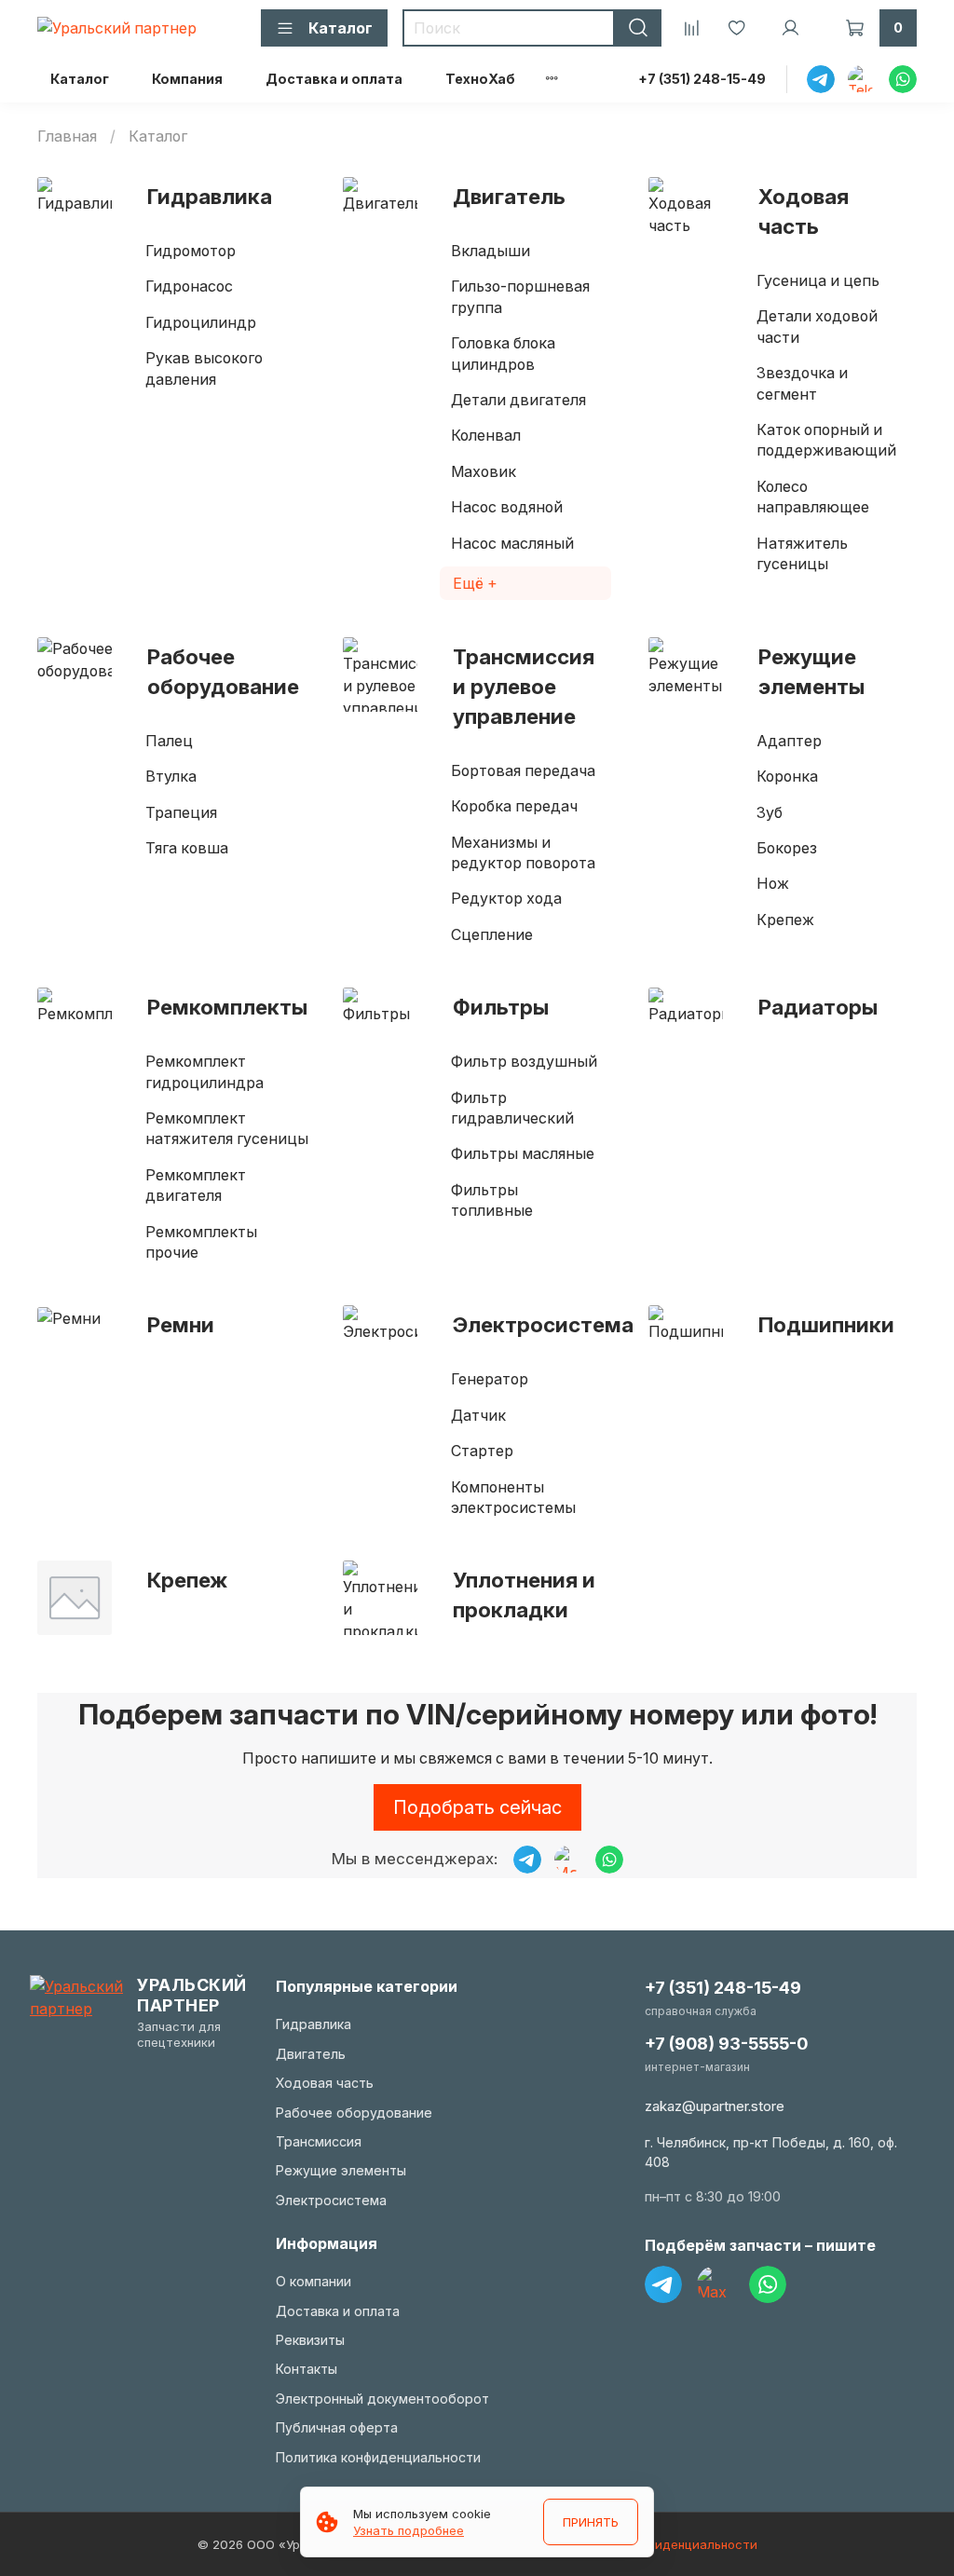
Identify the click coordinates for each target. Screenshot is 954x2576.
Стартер (482, 1451)
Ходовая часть (804, 211)
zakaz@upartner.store (715, 2106)
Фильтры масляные (523, 1153)
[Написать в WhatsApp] (609, 1860)
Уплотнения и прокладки (524, 1595)
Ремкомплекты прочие (201, 1242)
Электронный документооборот (382, 2399)
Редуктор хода (506, 898)
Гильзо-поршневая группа (520, 296)
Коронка (787, 776)
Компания (187, 79)
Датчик (478, 1415)
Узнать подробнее (409, 2530)
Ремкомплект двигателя (196, 1185)
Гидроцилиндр (201, 322)
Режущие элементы (811, 671)
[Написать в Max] (568, 1860)
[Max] (715, 2284)
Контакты (307, 2369)
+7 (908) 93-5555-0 (726, 2044)
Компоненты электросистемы (513, 1497)
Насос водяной (507, 507)
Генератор (490, 1379)
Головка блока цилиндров (503, 353)
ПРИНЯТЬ (591, 2522)
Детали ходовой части (817, 326)
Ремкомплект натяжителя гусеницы (227, 1128)
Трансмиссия (319, 2141)
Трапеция (181, 812)
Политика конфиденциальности (378, 2457)
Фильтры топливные (492, 1200)
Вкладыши (491, 251)
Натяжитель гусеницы (802, 553)
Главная (67, 136)
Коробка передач (514, 806)
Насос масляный (512, 543)
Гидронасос (189, 286)
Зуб (770, 812)
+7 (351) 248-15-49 (702, 79)
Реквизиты (310, 2340)
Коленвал (486, 435)
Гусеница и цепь (818, 280)
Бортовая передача (523, 770)
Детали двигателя (518, 400)
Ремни (181, 1324)
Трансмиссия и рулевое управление (524, 686)
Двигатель (509, 196)
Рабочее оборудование (223, 671)
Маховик (484, 471)
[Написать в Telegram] (527, 1860)
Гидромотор (191, 251)
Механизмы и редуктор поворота (523, 852)
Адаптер (789, 741)
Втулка (171, 776)
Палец (169, 741)
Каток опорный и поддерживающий (826, 440)
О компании (313, 2281)
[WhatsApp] (768, 2284)
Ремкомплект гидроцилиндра (204, 1071)
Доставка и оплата (334, 79)
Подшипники (826, 1324)
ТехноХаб (480, 79)
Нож (773, 883)
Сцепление (492, 934)
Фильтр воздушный (524, 1061)
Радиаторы (818, 1007)
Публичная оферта (337, 2427)
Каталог (80, 79)
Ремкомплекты (227, 1007)
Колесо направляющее (813, 497)
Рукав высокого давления (204, 368)
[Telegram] (663, 2284)
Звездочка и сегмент (802, 383)
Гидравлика (210, 196)
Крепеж (785, 920)
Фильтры (501, 1007)
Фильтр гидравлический (512, 1108)
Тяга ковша (187, 848)
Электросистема (543, 1324)
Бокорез (787, 848)
